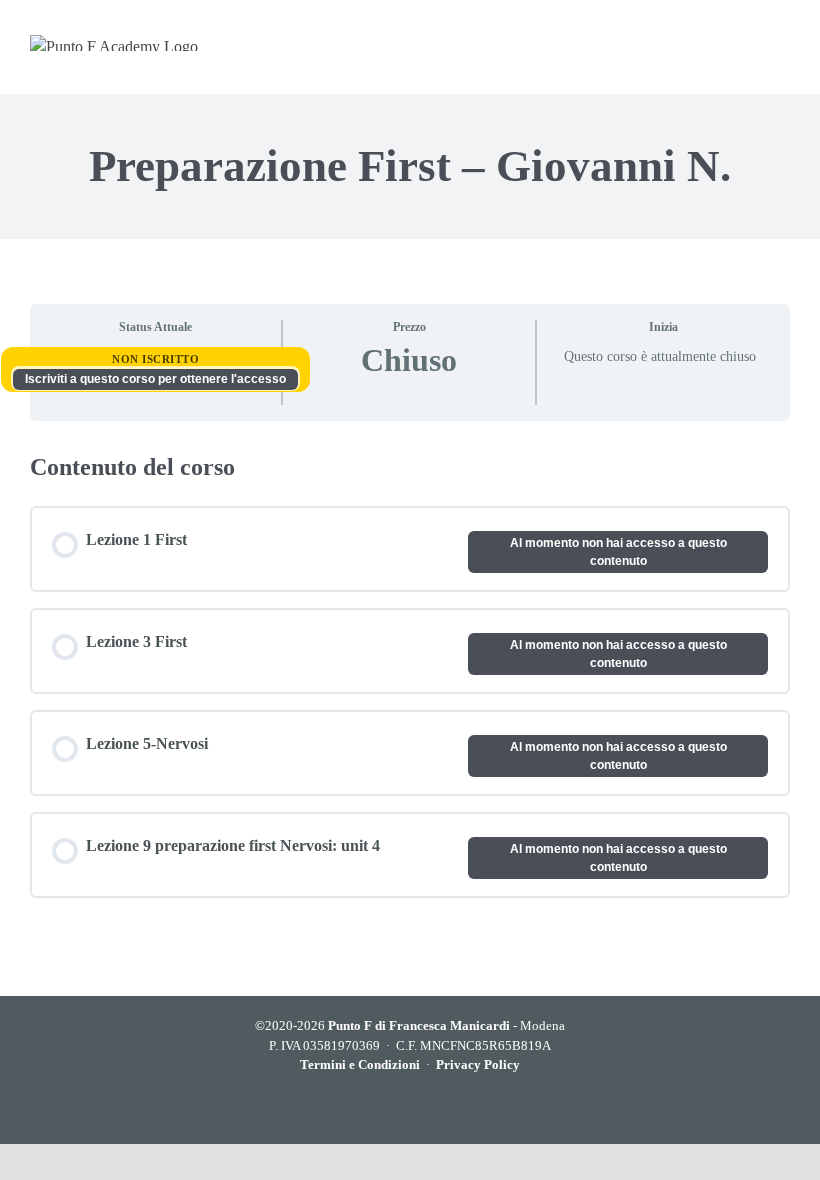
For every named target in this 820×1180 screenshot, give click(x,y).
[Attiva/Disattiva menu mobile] (780, 42)
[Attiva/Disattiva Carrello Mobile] (702, 42)
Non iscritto (155, 359)
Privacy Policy (478, 1064)
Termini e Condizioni (360, 1064)
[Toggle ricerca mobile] (741, 42)
